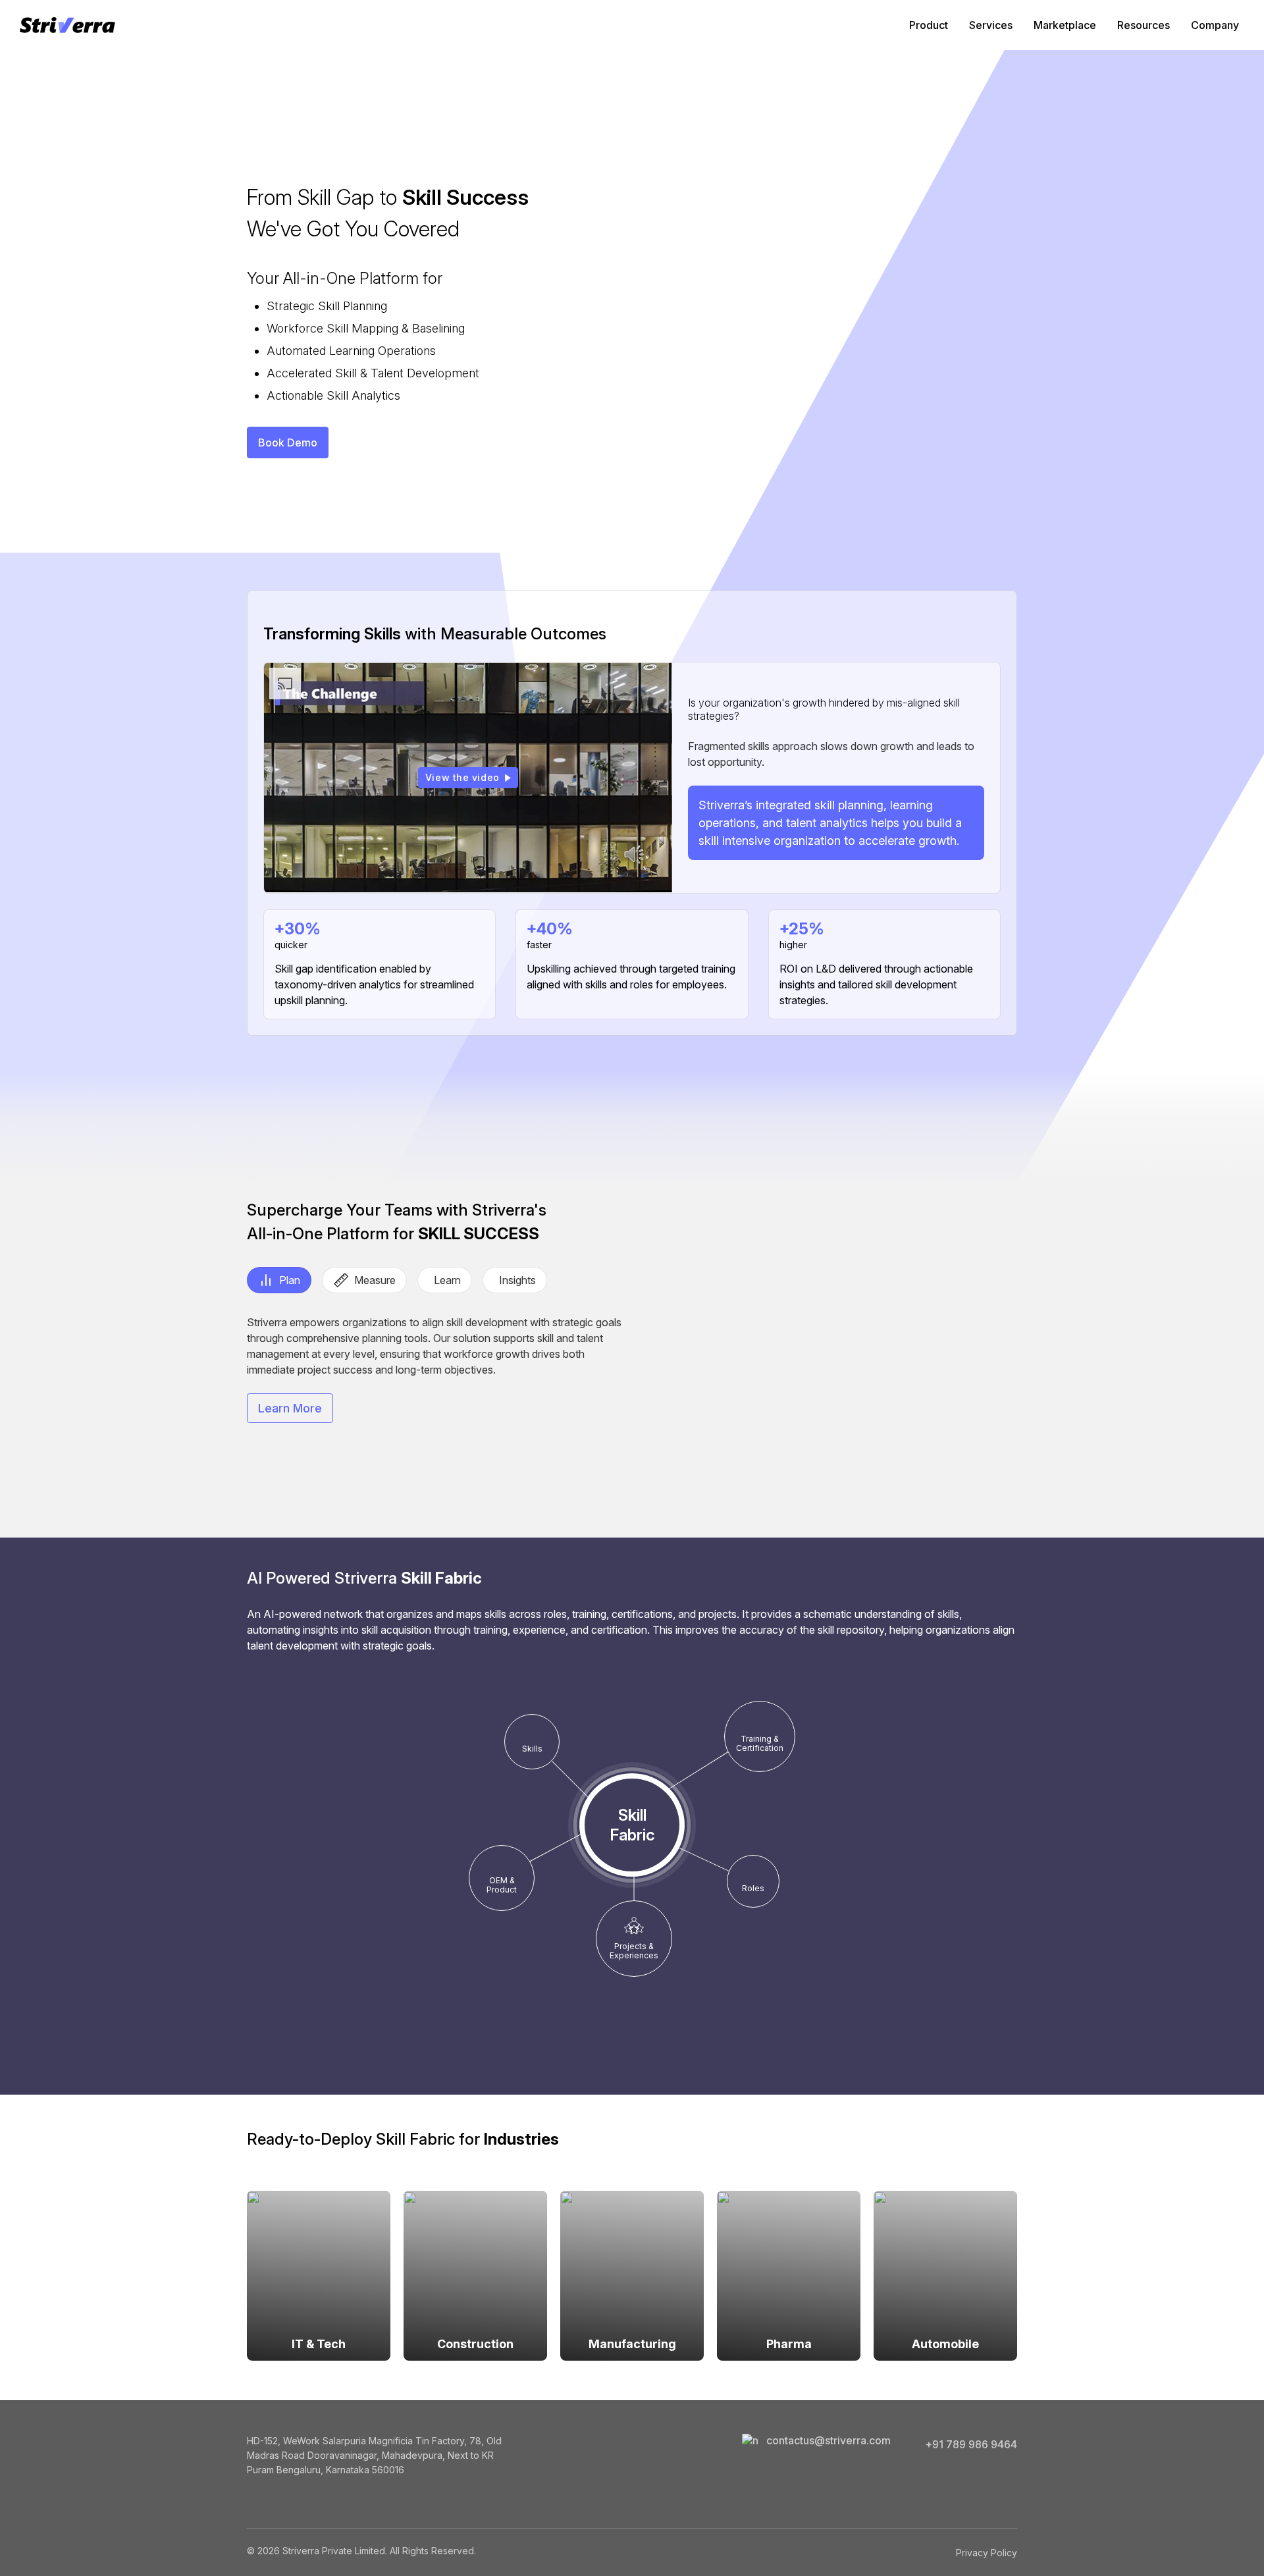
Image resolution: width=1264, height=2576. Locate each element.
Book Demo (288, 443)
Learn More (290, 1408)
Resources (1144, 25)
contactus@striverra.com (829, 2440)
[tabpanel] (436, 1369)
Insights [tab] (517, 1280)
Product (929, 25)
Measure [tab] (375, 1280)
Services (991, 25)
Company (1215, 25)
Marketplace (1065, 25)
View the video (462, 777)
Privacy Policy (987, 2553)
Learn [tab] (447, 1280)
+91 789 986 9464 (971, 2444)
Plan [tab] (290, 1280)
